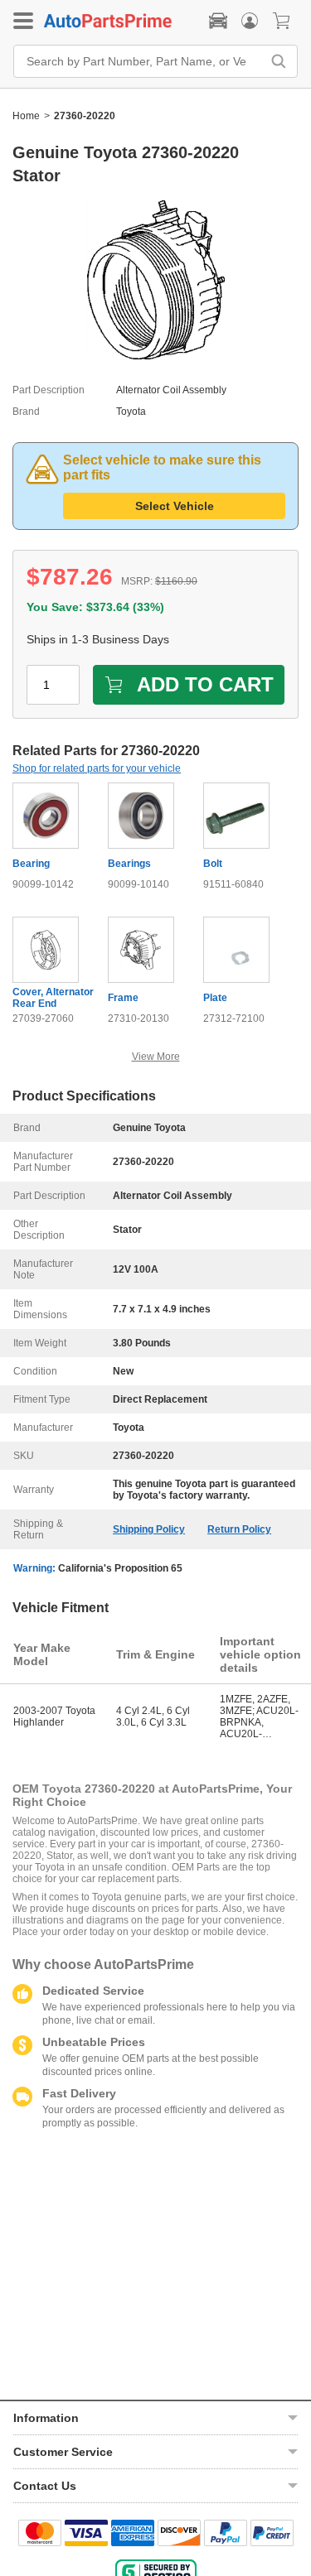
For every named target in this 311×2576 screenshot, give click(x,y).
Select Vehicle (175, 506)
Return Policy (239, 1529)
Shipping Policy (149, 1529)
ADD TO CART (205, 684)
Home (26, 116)
